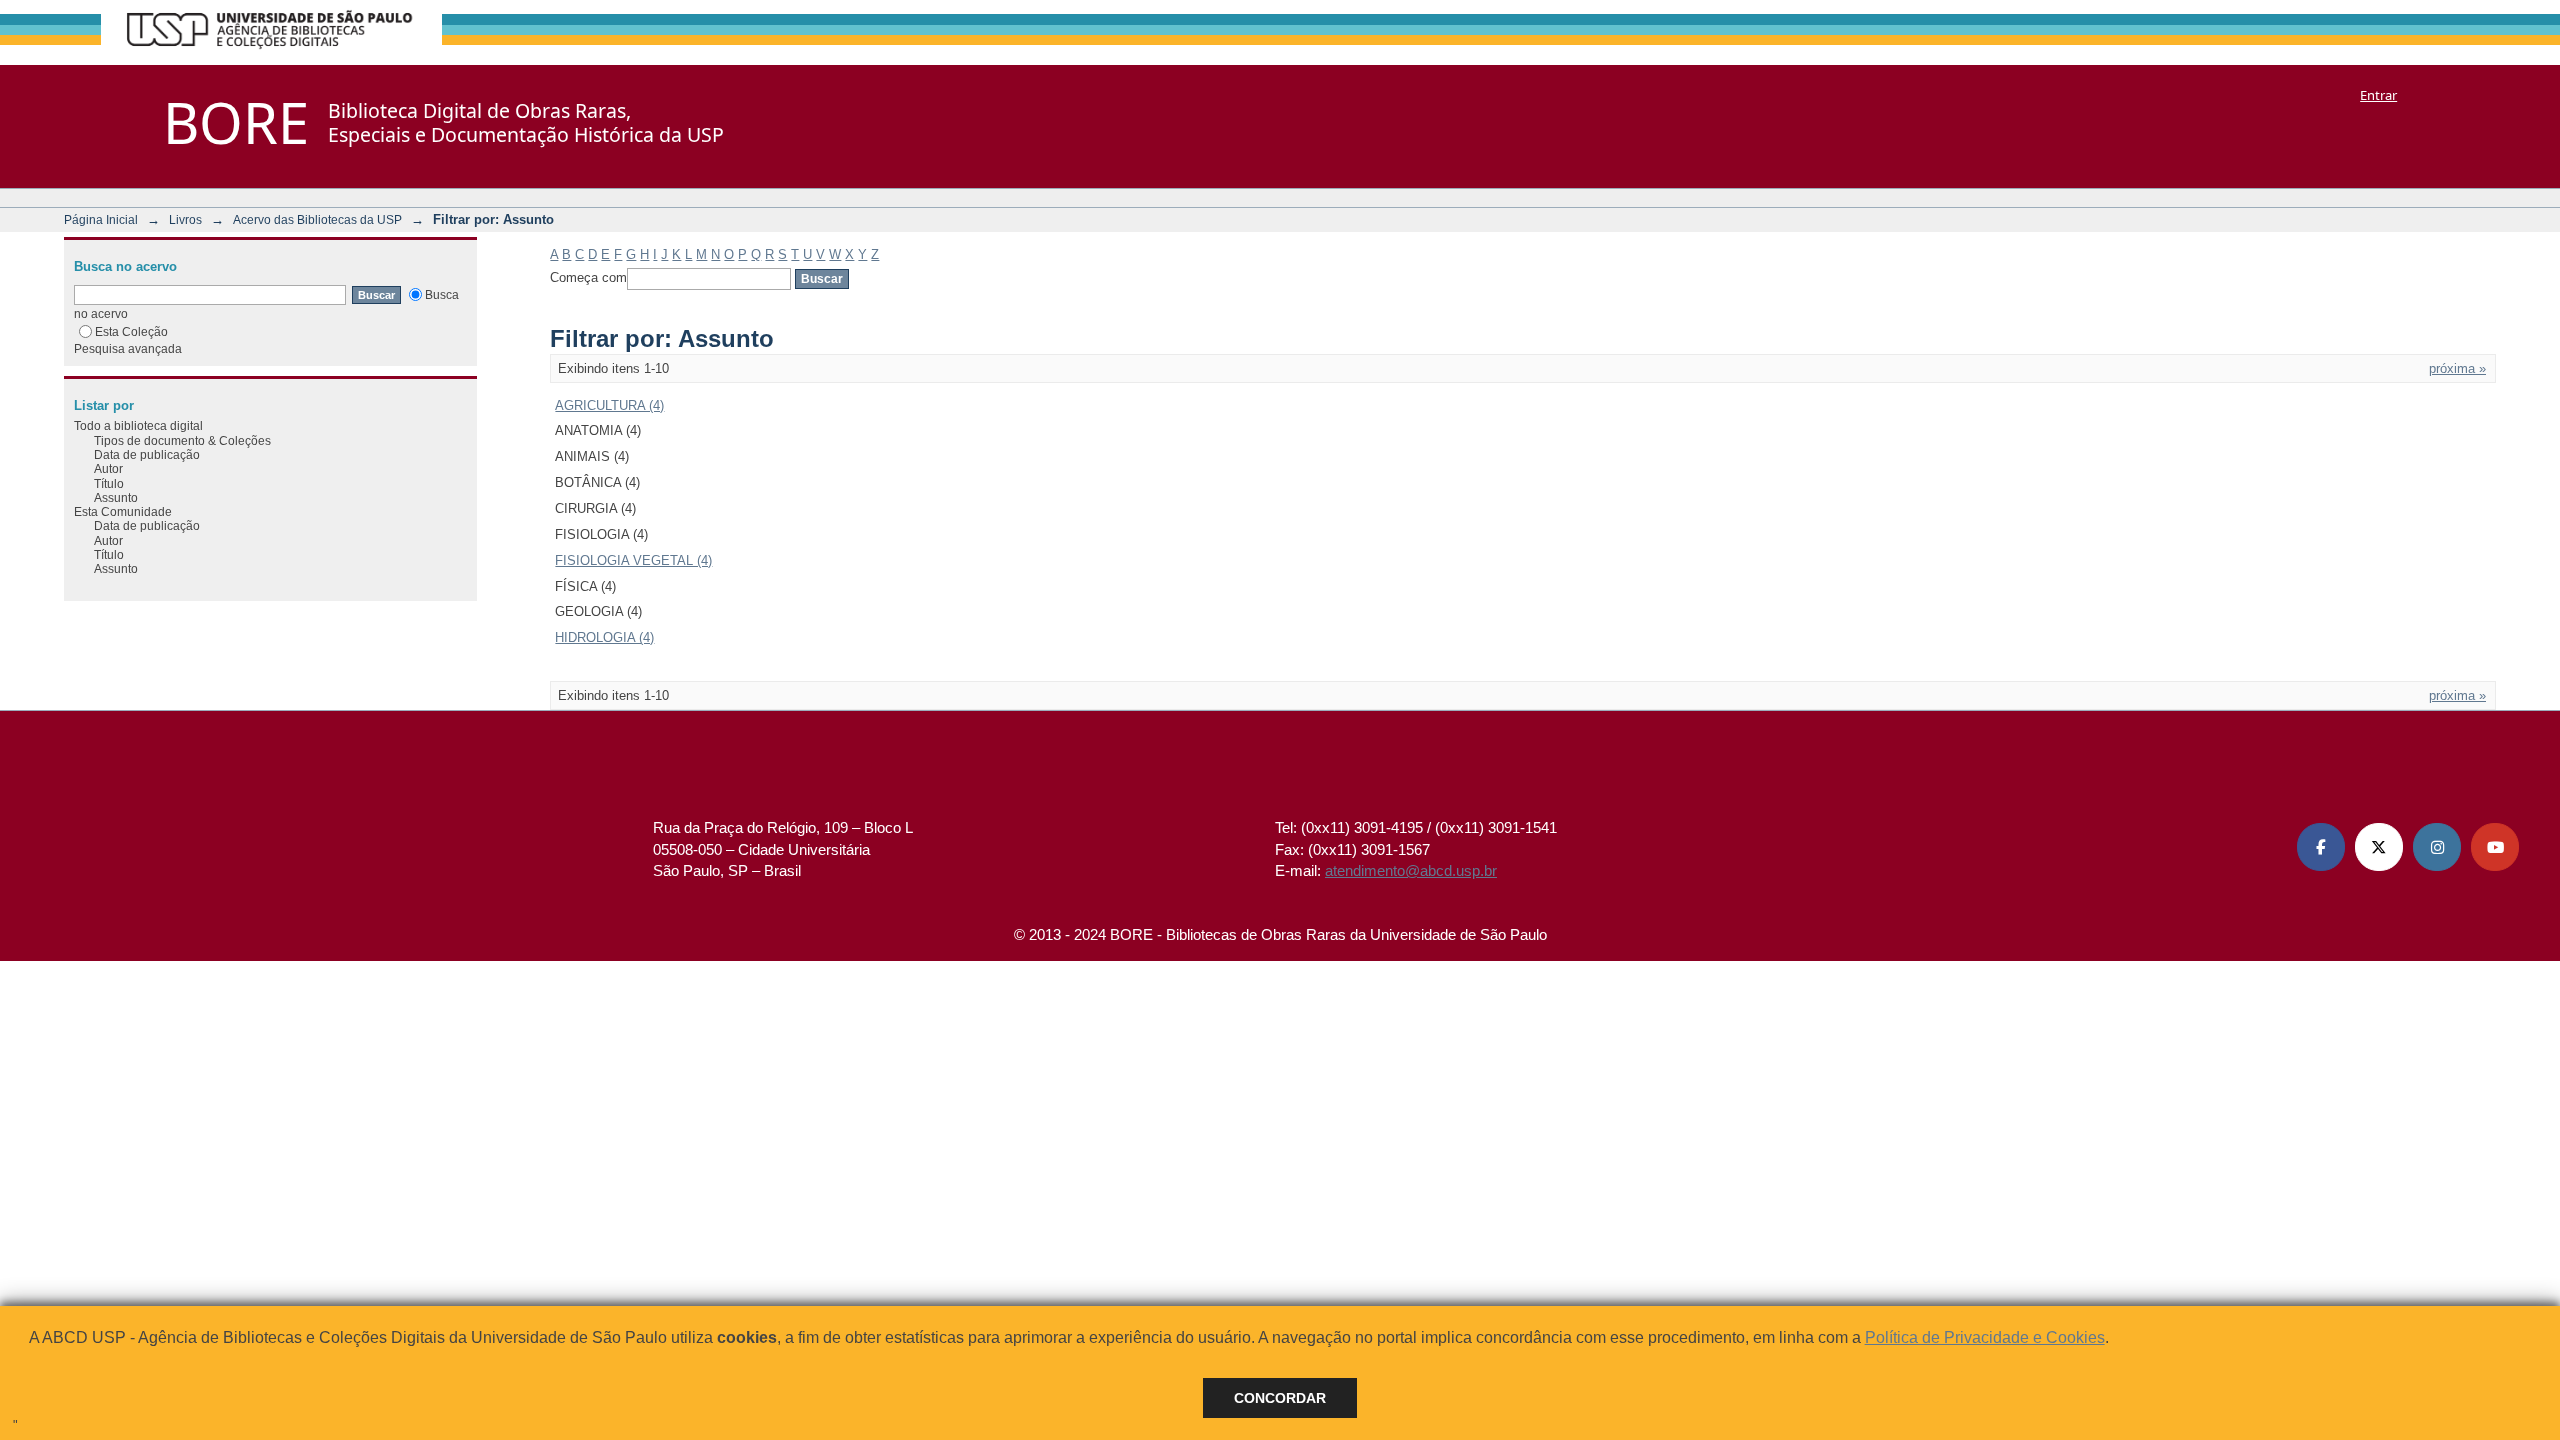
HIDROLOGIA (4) (604, 637)
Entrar (2378, 95)
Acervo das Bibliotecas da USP (317, 219)
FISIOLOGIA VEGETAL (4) (633, 560)
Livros (185, 219)
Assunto (116, 497)
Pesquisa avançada (128, 348)
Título (109, 483)
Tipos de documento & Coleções (182, 440)
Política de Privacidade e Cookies (1985, 1337)
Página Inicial (101, 219)
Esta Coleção (131, 331)
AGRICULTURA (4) (609, 405)
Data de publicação (147, 454)
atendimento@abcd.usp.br (1411, 870)
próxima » (2457, 368)
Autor (108, 468)
